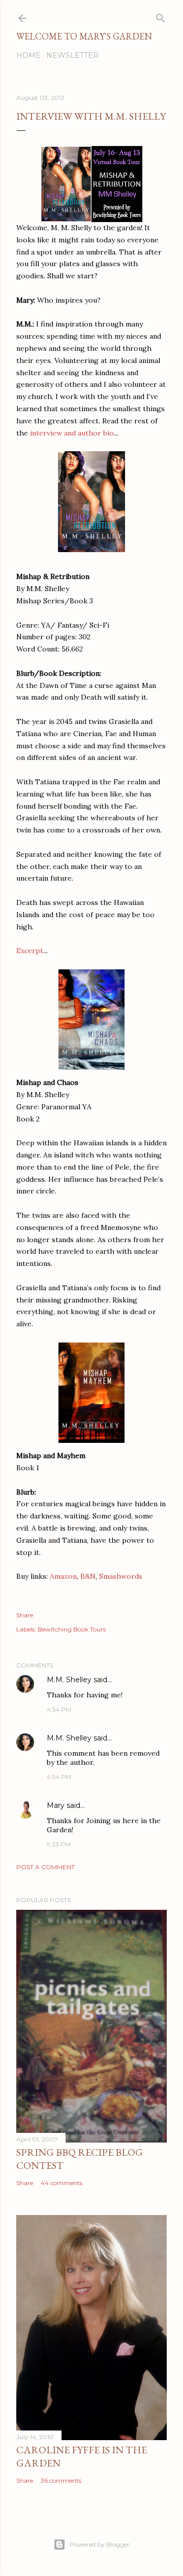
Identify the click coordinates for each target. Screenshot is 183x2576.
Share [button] (25, 1615)
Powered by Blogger (100, 2544)
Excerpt (30, 951)
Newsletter (72, 55)
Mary (56, 1805)
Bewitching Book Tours (72, 1629)
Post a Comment (45, 1867)
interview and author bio (71, 433)
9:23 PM (59, 1844)
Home (28, 55)
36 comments (61, 2480)
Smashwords (121, 1576)
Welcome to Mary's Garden (84, 36)
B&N (88, 1576)
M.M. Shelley (69, 1680)
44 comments (62, 2183)
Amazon (63, 1576)
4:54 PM (59, 1709)
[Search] (161, 16)
